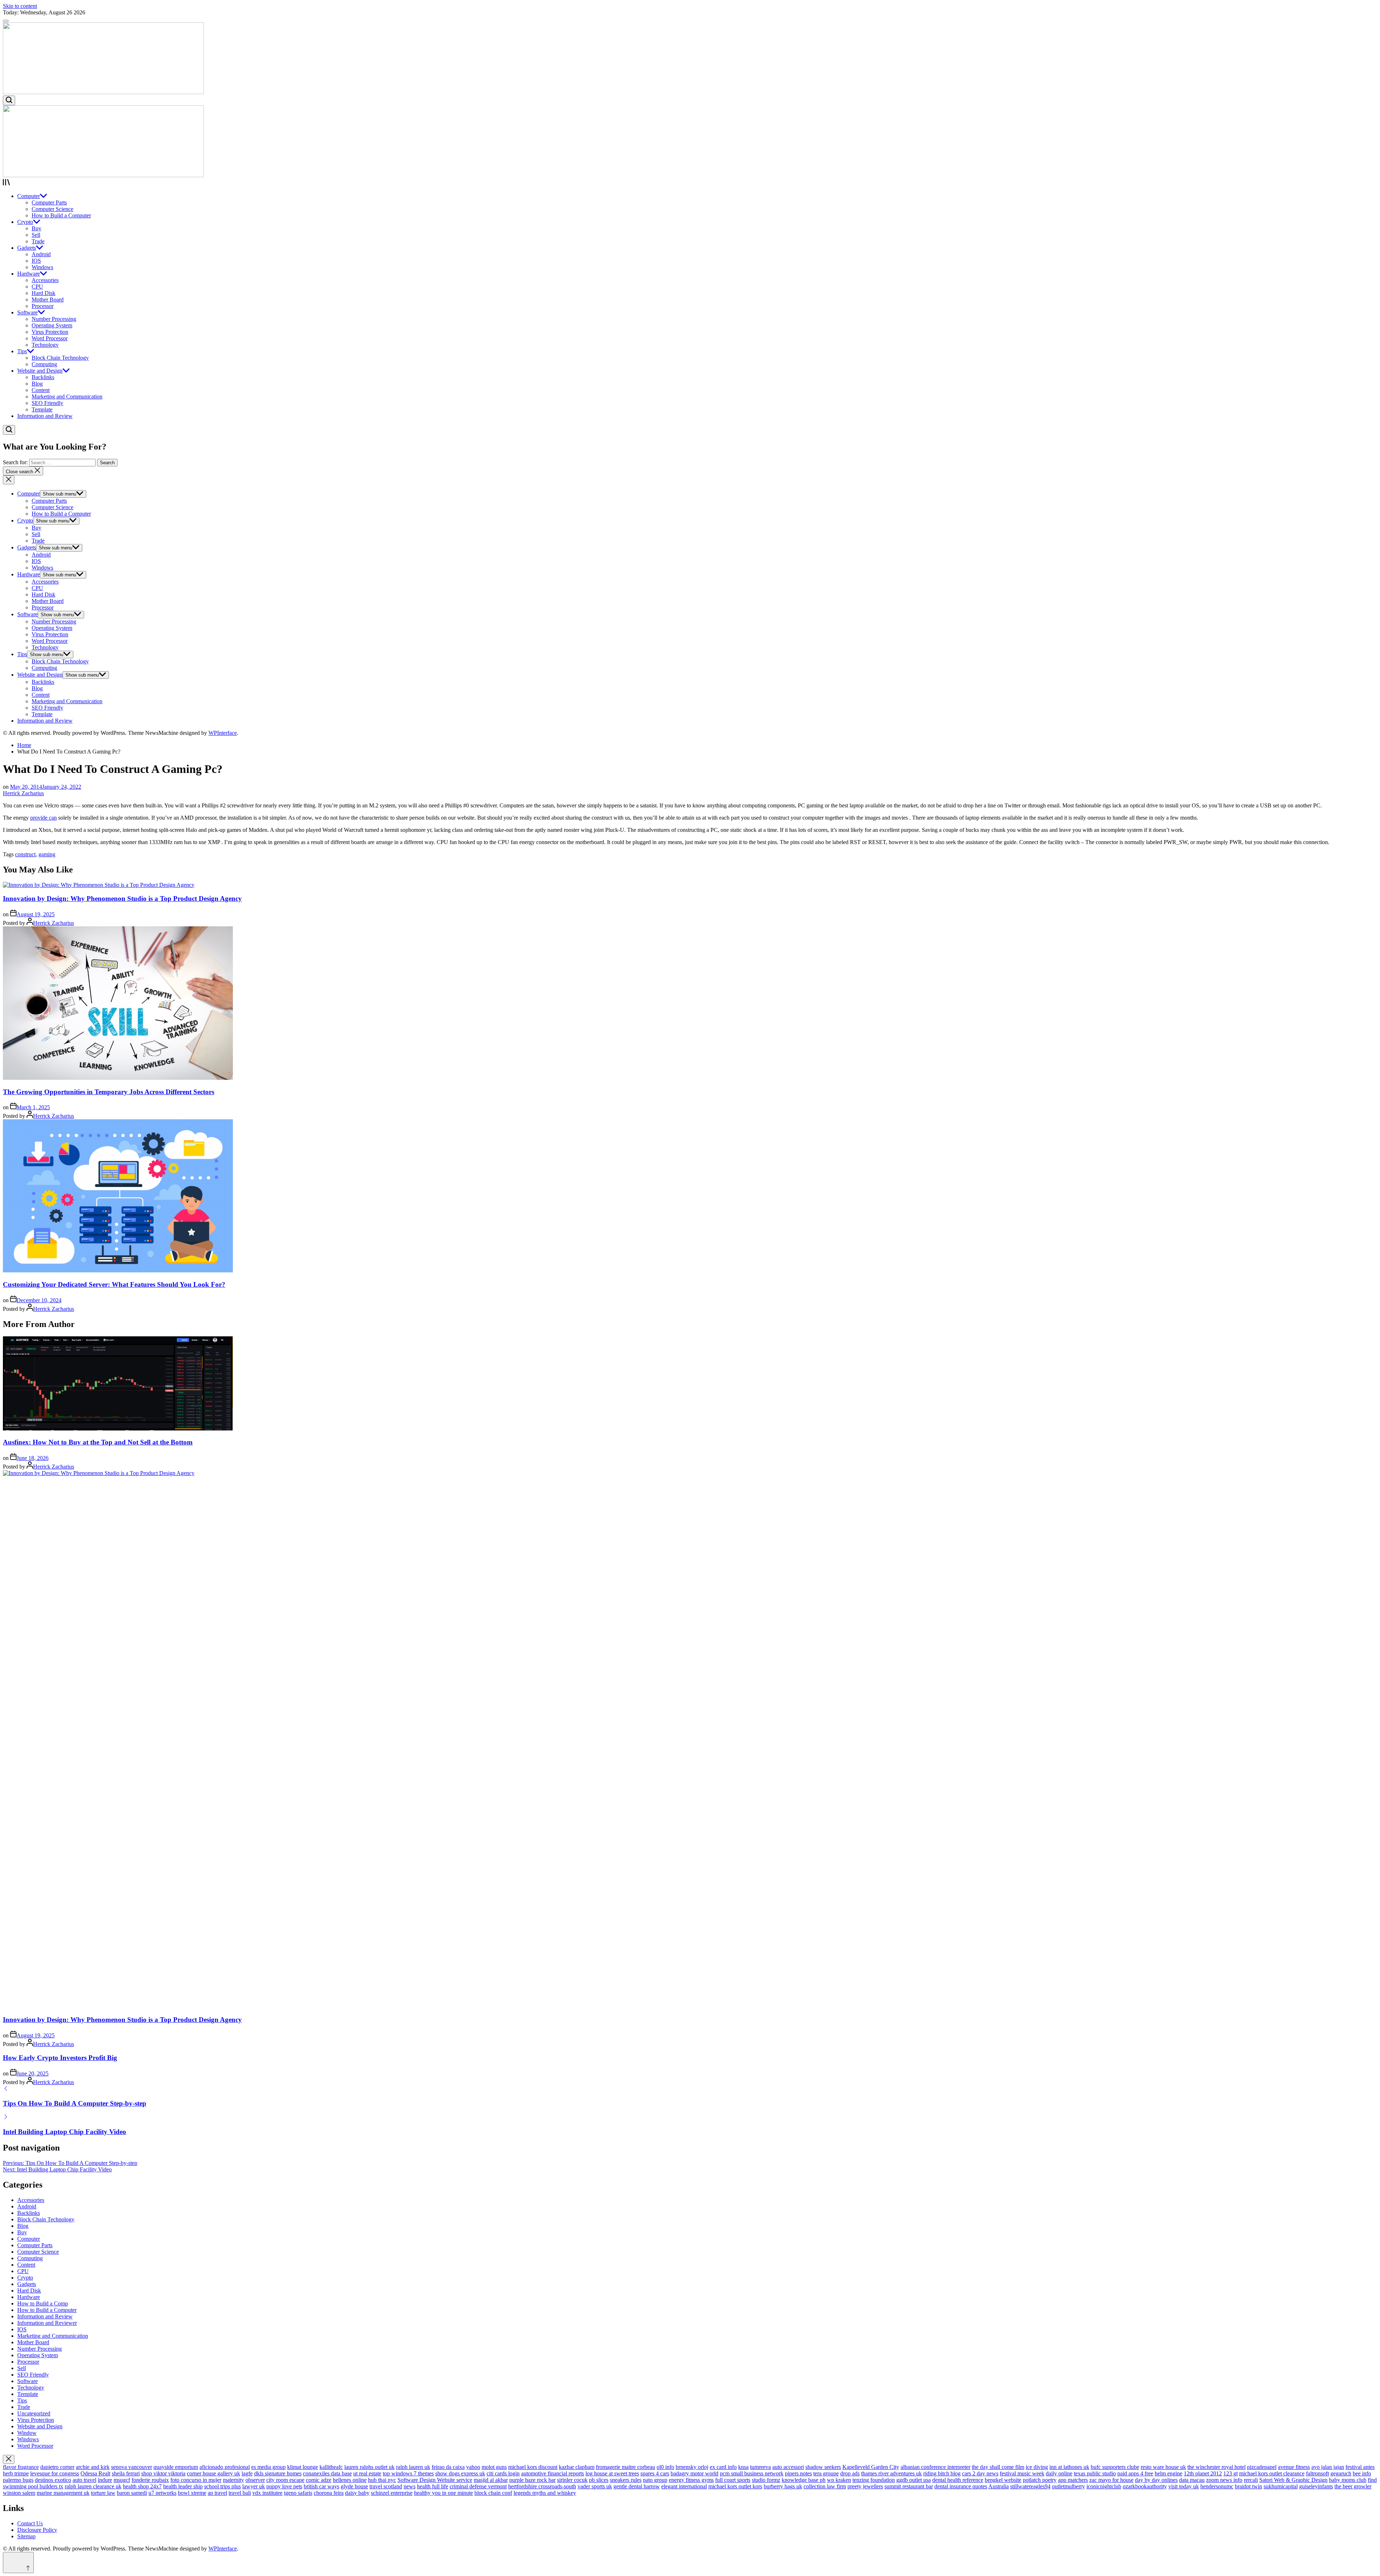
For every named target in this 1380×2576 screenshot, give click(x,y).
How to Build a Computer (61, 215)
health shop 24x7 (142, 2486)
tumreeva (760, 2467)
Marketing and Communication (67, 397)
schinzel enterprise (392, 2493)
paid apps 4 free (1135, 2473)
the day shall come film (998, 2467)
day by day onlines (1156, 2480)
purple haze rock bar (532, 2480)
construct (25, 854)
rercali (1251, 2480)
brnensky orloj (692, 2467)
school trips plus (222, 2486)
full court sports (733, 2480)
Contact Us (30, 2523)
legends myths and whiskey (545, 2493)
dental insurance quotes (961, 2486)
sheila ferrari (126, 2473)
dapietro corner (57, 2467)
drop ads (850, 2473)
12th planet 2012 (1203, 2473)
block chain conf (493, 2493)
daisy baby (357, 2493)
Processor (43, 306)
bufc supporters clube (1115, 2467)
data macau (1192, 2480)
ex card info (723, 2467)
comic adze (319, 2480)
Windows (42, 267)
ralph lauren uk (413, 2467)
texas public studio (1095, 2473)
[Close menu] (9, 2459)
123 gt (1230, 2473)
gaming (47, 854)
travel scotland (386, 2486)
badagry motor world (694, 2473)
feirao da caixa (448, 2467)
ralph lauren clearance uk (93, 2486)
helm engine (1169, 2473)
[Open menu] (690, 183)
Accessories (45, 280)
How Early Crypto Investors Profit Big (60, 2058)
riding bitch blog (942, 2473)
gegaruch (1341, 2473)
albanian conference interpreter (935, 2467)
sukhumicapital (1281, 2486)
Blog (37, 384)
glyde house (354, 2486)
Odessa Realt (95, 2473)
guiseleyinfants (1316, 2486)
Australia (999, 2486)
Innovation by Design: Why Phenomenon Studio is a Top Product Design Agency (122, 898)
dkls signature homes (278, 2473)
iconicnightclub (1104, 2486)
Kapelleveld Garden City (871, 2467)
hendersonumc (1217, 2486)
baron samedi (132, 2493)
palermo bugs (18, 2480)
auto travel (84, 2480)
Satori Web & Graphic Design (1293, 2480)
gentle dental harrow (637, 2486)
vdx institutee (267, 2493)
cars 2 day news (980, 2473)
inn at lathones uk (1069, 2467)
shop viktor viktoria (163, 2473)
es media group (268, 2467)
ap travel (217, 2493)
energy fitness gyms (691, 2480)
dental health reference (958, 2480)
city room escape (285, 2480)
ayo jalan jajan (1328, 2467)
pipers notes (798, 2473)
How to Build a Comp (43, 2303)
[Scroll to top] (18, 2563)
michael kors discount (533, 2467)
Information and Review (45, 416)
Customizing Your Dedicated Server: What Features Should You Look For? (114, 1284)
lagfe (247, 2473)
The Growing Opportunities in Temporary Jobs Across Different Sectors (109, 1092)
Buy (36, 228)
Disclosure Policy (37, 2530)
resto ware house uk (1163, 2467)
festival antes (1360, 2467)
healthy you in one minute (443, 2493)
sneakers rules (626, 2480)
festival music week (1022, 2473)
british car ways (321, 2486)
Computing (44, 364)
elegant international (684, 2486)
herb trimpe (16, 2473)
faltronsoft (1317, 2473)
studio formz (766, 2480)
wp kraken (839, 2480)
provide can (43, 818)
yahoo (473, 2467)
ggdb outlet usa (914, 2480)
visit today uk (1184, 2486)
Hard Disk (43, 293)
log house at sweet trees (612, 2473)
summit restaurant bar (909, 2486)
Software (27, 312)
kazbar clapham (577, 2467)
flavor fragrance (21, 2467)
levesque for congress (55, 2473)
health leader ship (183, 2486)
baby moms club (1348, 2480)
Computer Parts (49, 202)
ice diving (1037, 2467)
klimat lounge (303, 2467)
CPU (37, 287)
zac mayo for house (1111, 2480)
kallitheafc (331, 2467)
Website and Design (40, 371)
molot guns (494, 2467)
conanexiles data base (327, 2473)
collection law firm (825, 2486)
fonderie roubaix (150, 2480)
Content (41, 390)
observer (255, 2480)
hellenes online (350, 2480)
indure (105, 2480)
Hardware (29, 274)
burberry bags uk (783, 2486)
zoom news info (1224, 2480)
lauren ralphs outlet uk (369, 2467)
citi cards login (503, 2473)
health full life (433, 2486)
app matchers (1073, 2480)
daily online (1059, 2473)
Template (42, 409)
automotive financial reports (553, 2473)
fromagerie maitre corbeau (625, 2467)
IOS (36, 261)
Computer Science (52, 209)
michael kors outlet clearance (1272, 2473)
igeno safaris (298, 2493)
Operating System (52, 325)
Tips (22, 351)
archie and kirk (93, 2467)
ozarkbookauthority (1145, 2486)
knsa (743, 2467)
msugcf (122, 2480)
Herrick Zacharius (23, 793)
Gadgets (27, 248)
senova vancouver (132, 2467)
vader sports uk (595, 2486)
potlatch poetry (1040, 2480)
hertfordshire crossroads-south (542, 2486)
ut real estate (367, 2473)
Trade (38, 241)
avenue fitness (1294, 2467)
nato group (655, 2480)
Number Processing (54, 319)
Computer (29, 196)
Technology (45, 345)
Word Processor (50, 338)
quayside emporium (176, 2467)
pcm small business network (752, 2473)
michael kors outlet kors (735, 2486)
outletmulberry (1068, 2486)
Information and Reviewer (47, 2323)
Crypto (25, 222)
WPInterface (223, 733)
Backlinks (43, 377)
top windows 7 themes (408, 2473)
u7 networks (162, 2493)
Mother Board (48, 299)
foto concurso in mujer (196, 2480)
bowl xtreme (192, 2493)
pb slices (599, 2480)
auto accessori (788, 2467)
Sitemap (26, 2536)
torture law (103, 2493)
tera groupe (826, 2473)
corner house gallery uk (213, 2473)
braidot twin (1248, 2486)
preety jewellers (865, 2486)
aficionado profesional (225, 2467)
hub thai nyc (382, 2480)
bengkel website (1003, 2480)
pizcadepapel (1262, 2467)
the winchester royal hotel (1216, 2467)
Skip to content (20, 6)
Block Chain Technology (60, 358)
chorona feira (329, 2493)
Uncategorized (34, 2413)
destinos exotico (53, 2480)
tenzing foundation (874, 2480)
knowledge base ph (804, 2480)
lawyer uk (254, 2486)
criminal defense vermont (478, 2486)
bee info (1362, 2473)
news (410, 2486)
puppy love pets (284, 2486)
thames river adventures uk (891, 2473)
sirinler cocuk (572, 2480)
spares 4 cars (655, 2473)
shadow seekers (823, 2467)
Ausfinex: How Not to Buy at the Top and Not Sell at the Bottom (98, 1442)
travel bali (240, 2493)
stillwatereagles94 (1030, 2486)
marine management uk (63, 2493)
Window (27, 2433)
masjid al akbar (491, 2480)
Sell (36, 235)
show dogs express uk (460, 2473)
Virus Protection (50, 332)
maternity (233, 2480)
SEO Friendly (47, 403)
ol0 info (665, 2467)
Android (41, 254)
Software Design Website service (435, 2480)
